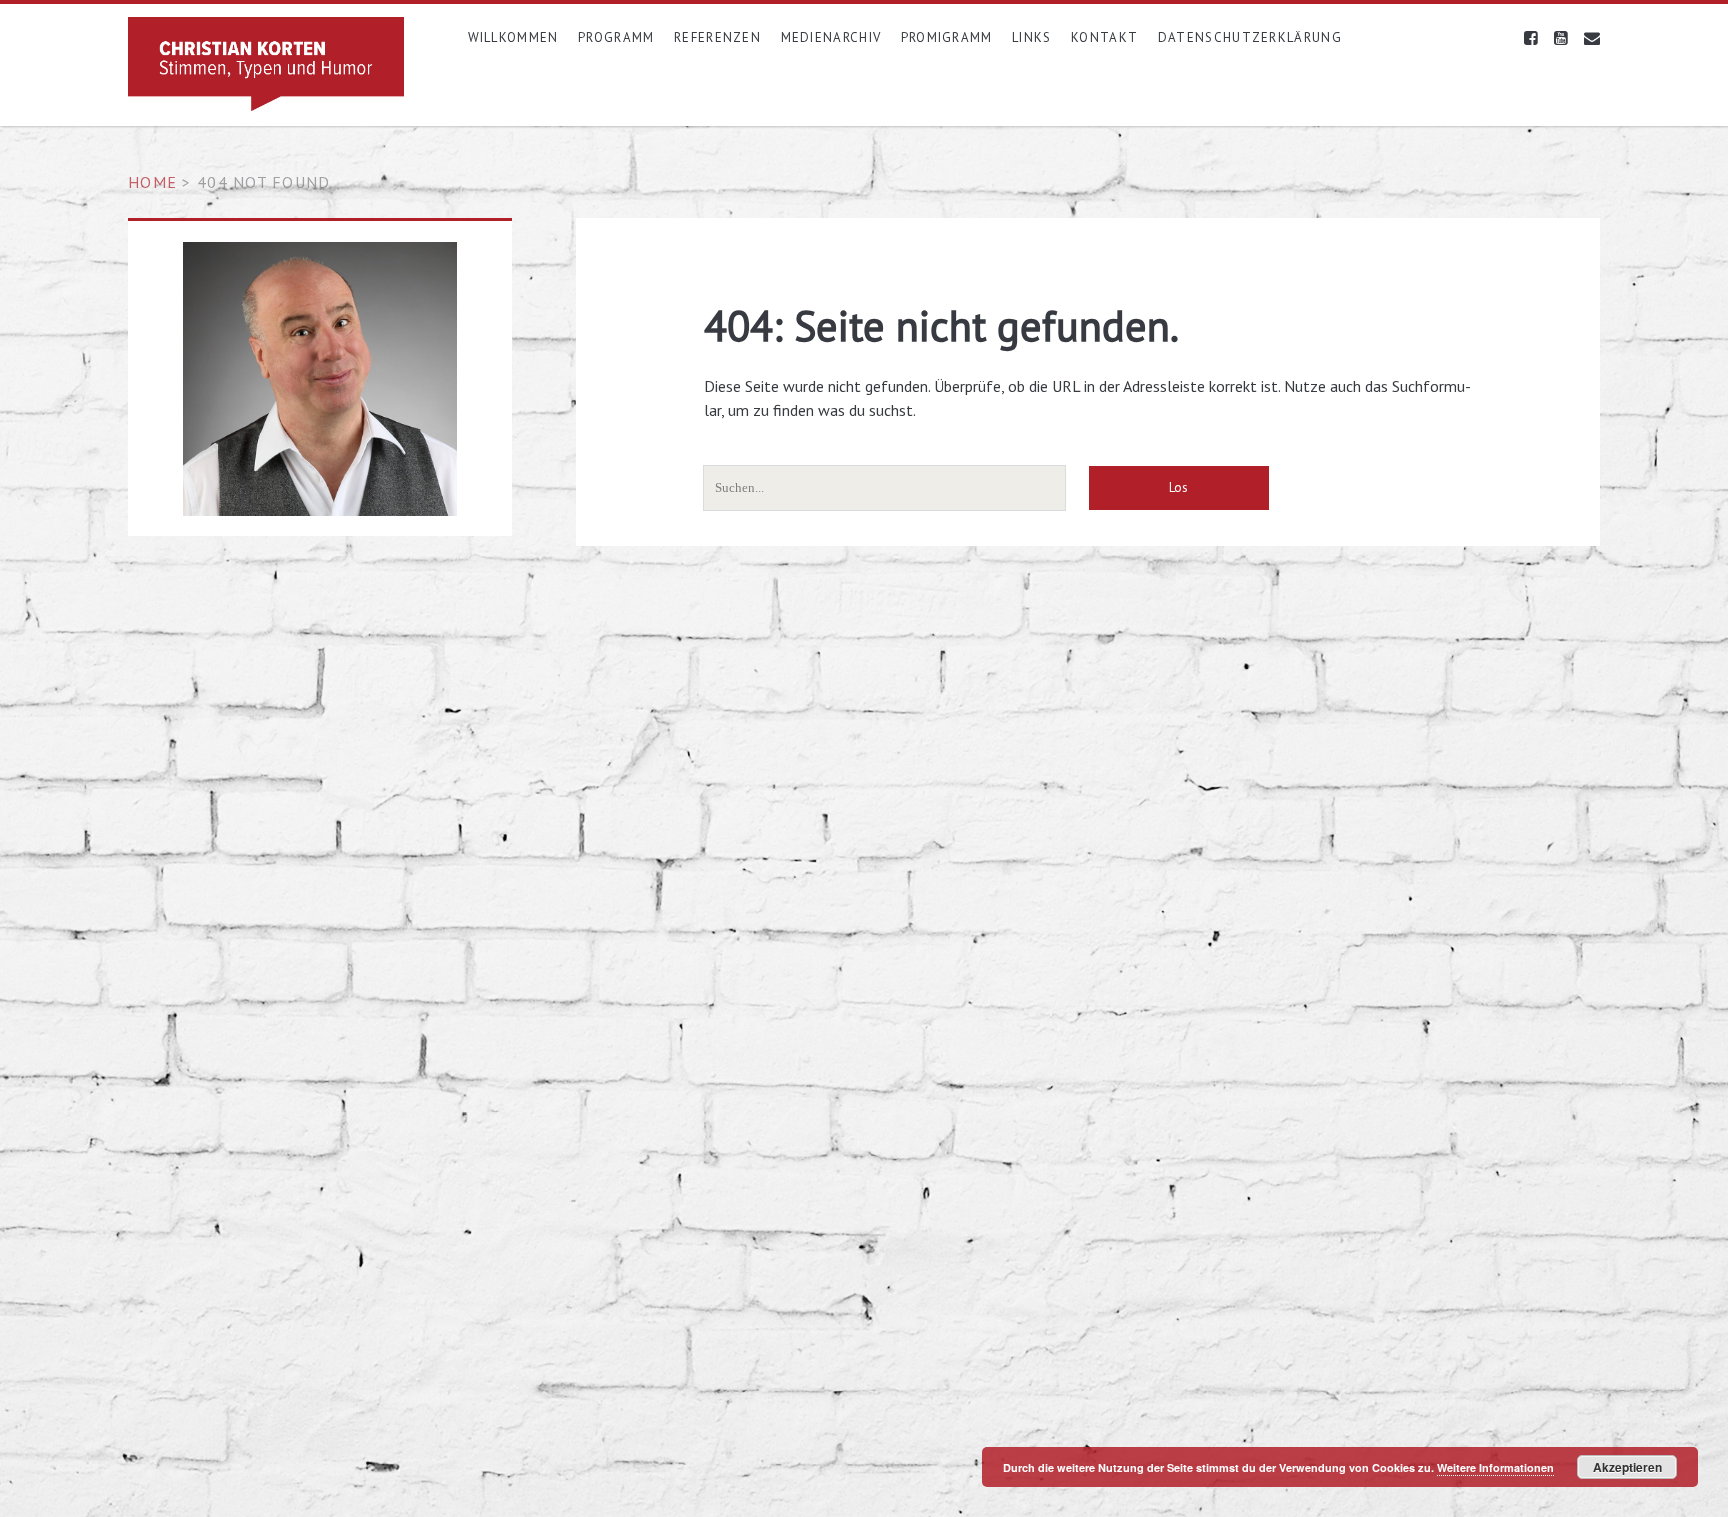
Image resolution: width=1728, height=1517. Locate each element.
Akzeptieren (1627, 1467)
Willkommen (513, 37)
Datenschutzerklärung (1250, 37)
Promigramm (947, 37)
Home (152, 182)
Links (1032, 37)
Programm (616, 37)
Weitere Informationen (1495, 1467)
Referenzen (717, 37)
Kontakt (1104, 37)
